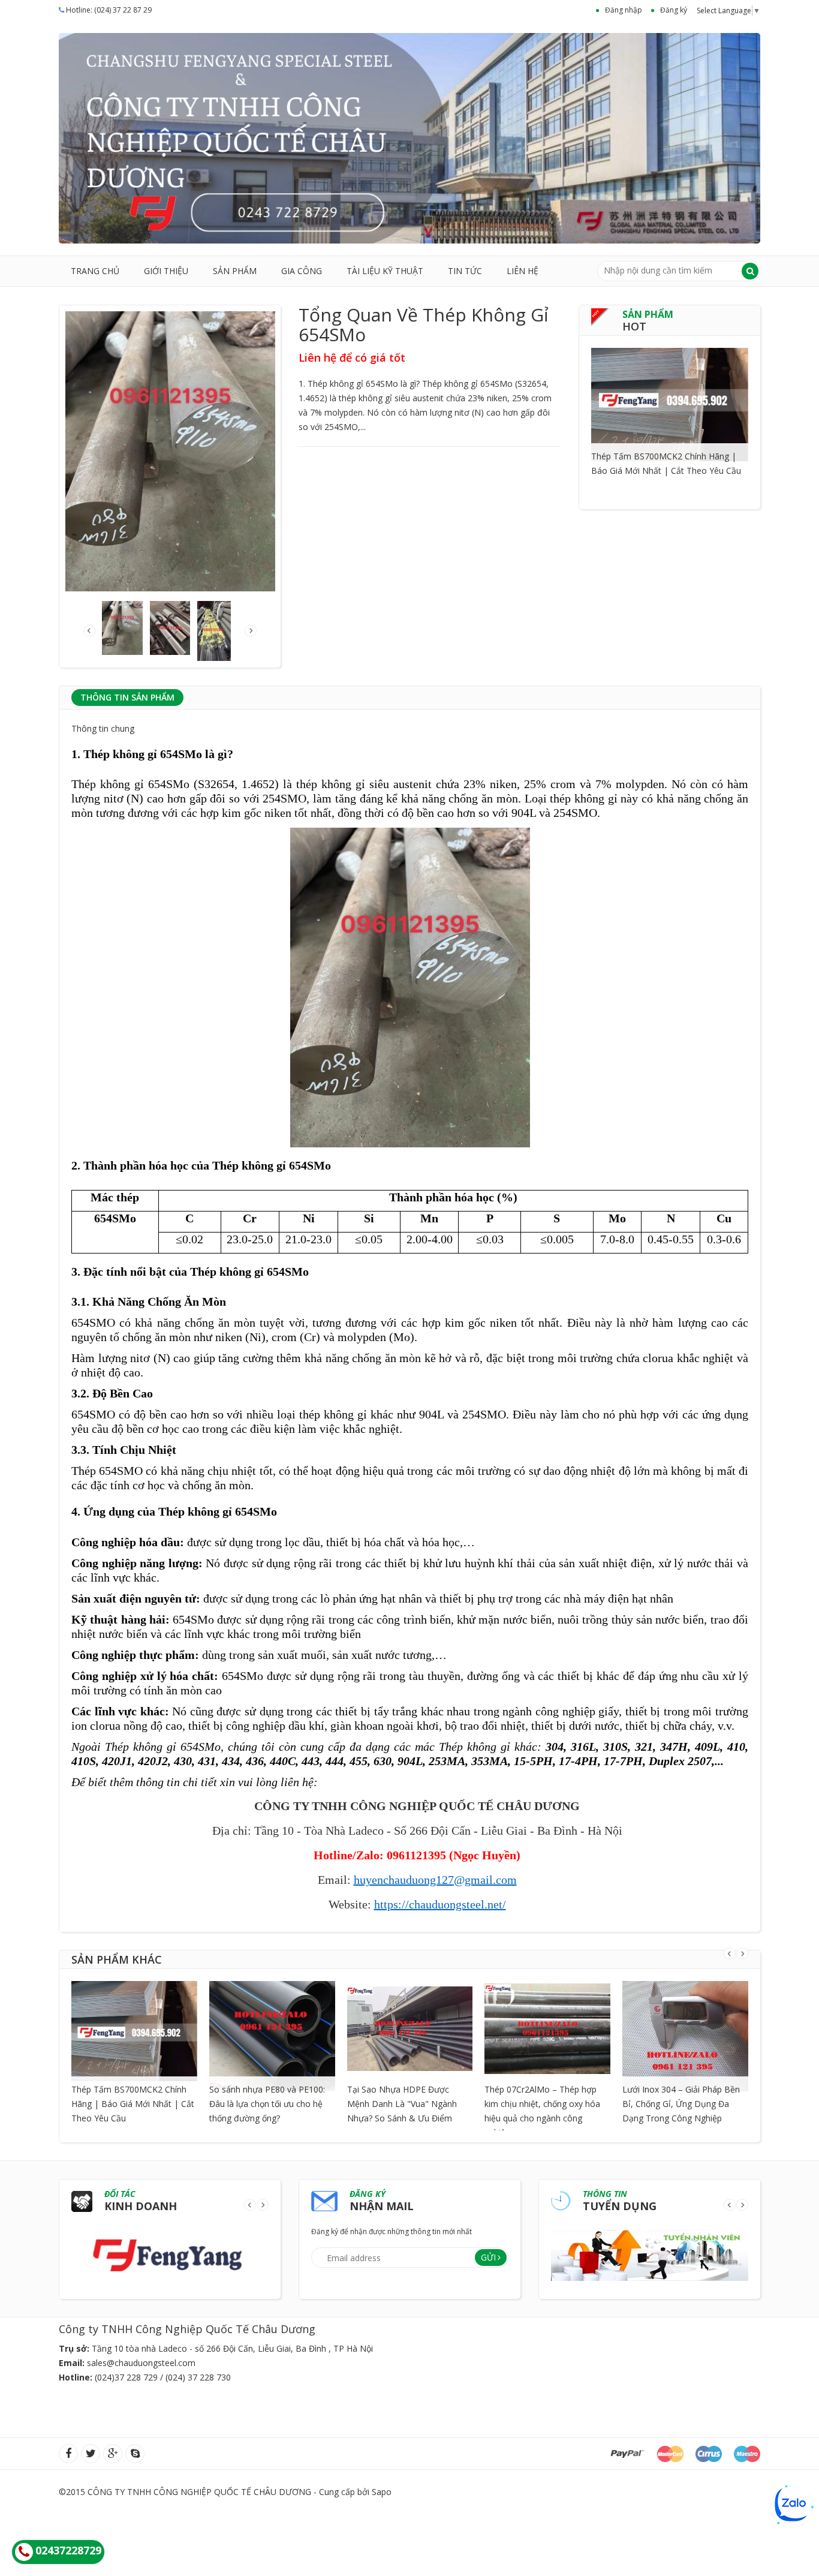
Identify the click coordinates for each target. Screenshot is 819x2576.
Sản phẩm (235, 271)
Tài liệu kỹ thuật (385, 271)
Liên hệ (523, 271)
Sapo (382, 2492)
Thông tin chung (103, 728)
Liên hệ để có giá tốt (352, 357)
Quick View (670, 389)
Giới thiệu (166, 271)
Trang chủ (95, 271)
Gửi (488, 2257)
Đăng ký (674, 10)
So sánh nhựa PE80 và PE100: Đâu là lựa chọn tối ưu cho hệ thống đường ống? (267, 2104)
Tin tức (465, 271)
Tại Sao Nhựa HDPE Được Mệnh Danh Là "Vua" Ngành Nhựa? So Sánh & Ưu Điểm (402, 2104)
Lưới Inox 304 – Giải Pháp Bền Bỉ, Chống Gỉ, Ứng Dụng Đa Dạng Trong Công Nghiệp (681, 2104)
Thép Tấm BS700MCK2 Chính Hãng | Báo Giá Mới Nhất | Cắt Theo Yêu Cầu (133, 2104)
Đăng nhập (624, 10)
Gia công (302, 271)
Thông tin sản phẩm (127, 697)
